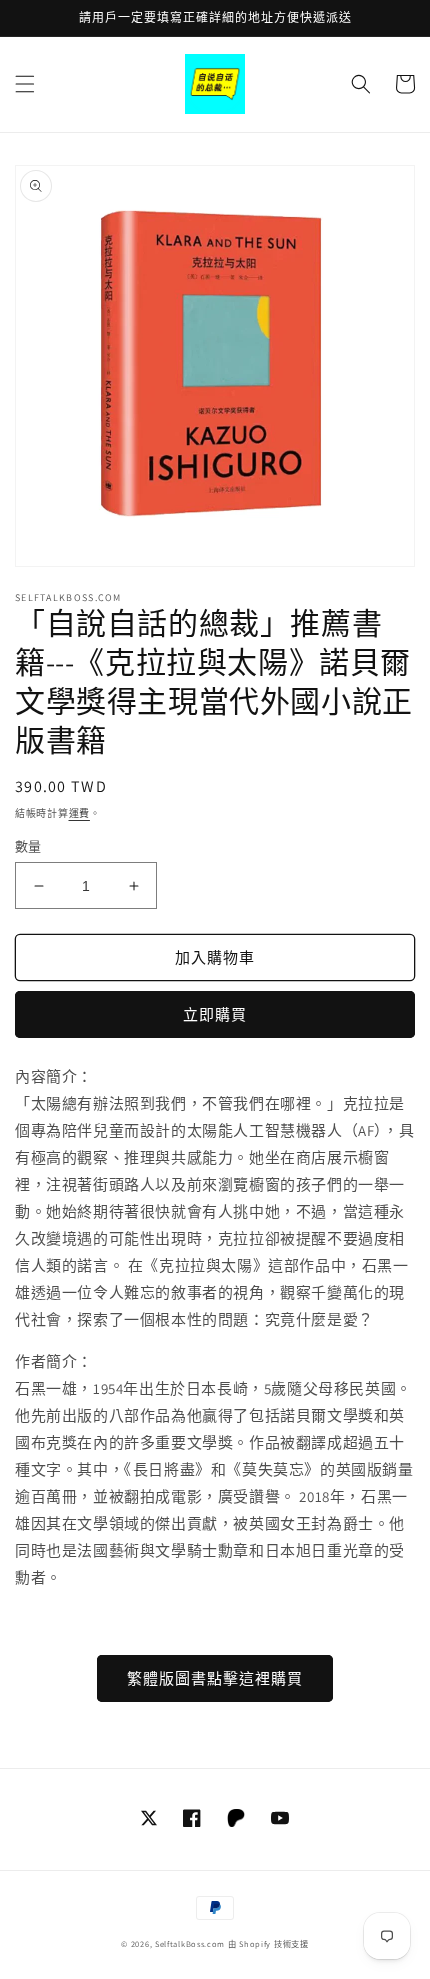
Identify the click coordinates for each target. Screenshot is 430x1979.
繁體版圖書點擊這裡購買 (215, 1678)
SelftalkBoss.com (190, 1943)
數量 (28, 846)
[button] (25, 84)
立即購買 (215, 1014)
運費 (79, 813)
